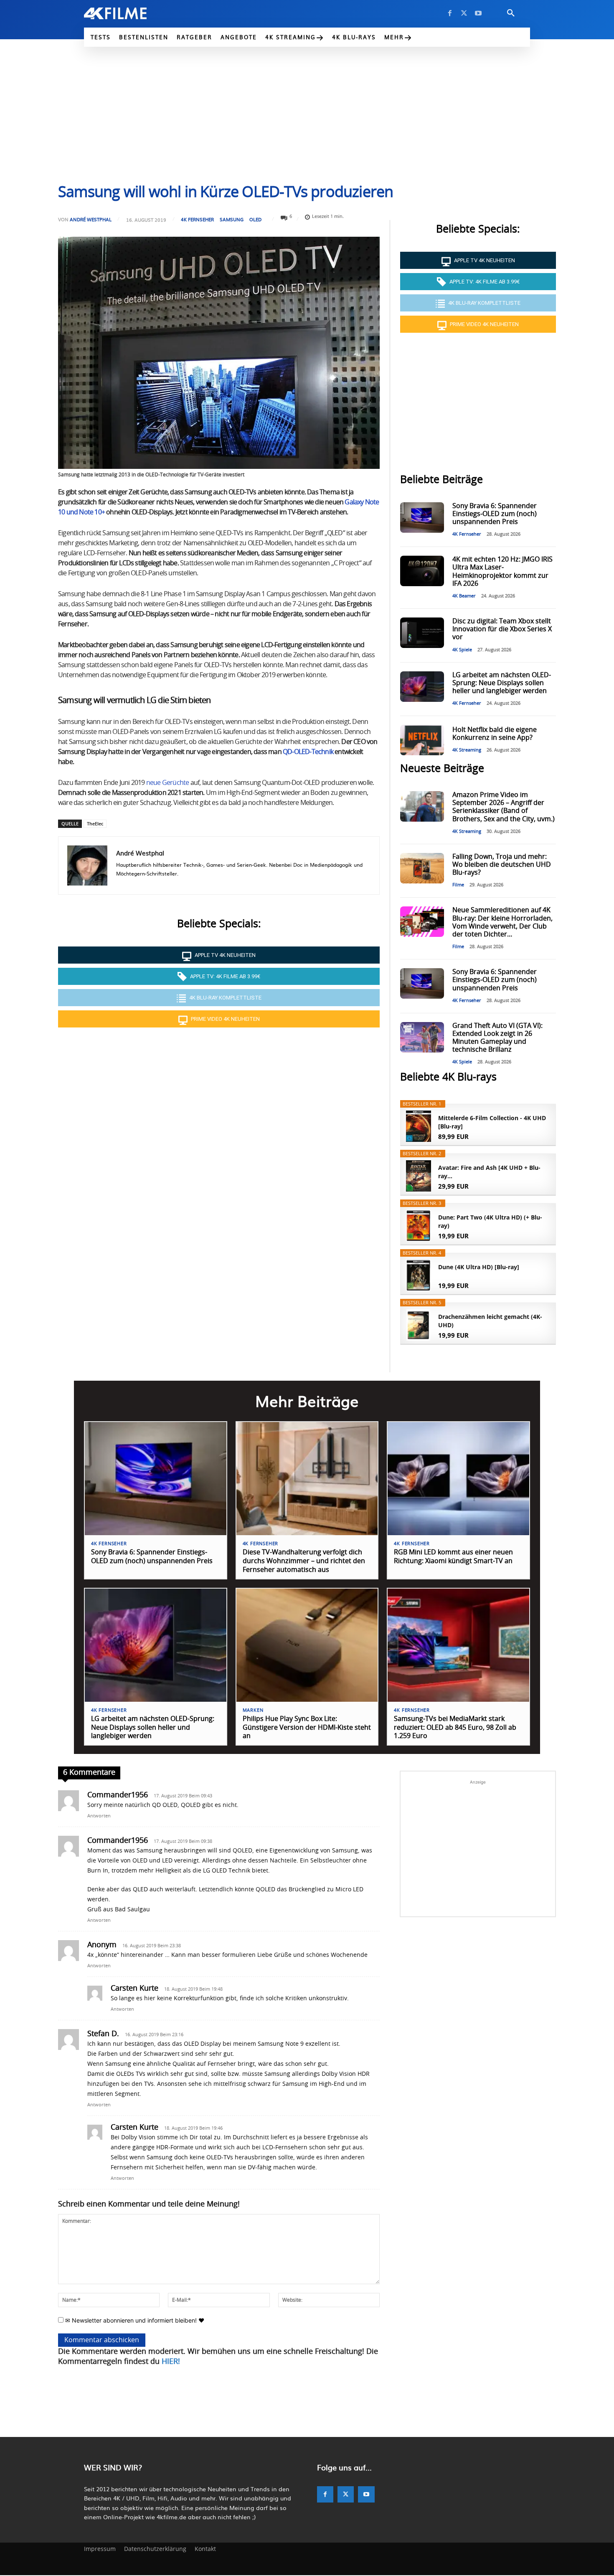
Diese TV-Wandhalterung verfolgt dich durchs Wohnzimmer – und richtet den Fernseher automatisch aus (304, 1561)
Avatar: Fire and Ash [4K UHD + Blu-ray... (489, 1172)
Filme (458, 885)
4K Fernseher (197, 219)
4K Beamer (464, 596)
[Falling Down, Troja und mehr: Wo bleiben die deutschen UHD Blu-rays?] (422, 868)
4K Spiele (462, 650)
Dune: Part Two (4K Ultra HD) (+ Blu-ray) (490, 1221)
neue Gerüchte (168, 783)
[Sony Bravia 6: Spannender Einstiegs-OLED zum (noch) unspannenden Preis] (422, 517)
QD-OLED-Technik (308, 752)
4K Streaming (467, 750)
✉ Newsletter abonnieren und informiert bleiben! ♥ (134, 2320)
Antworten (99, 1816)
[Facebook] (450, 13)
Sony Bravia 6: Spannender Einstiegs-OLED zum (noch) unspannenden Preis (495, 514)
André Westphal (91, 219)
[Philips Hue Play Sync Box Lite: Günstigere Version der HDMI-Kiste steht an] (307, 1645)
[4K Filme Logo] (128, 13)
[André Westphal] (87, 865)
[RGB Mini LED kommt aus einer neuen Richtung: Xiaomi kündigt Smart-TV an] (458, 1479)
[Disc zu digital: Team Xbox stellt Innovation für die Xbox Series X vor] (422, 633)
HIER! (171, 2362)
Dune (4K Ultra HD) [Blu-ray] (479, 1267)
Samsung (232, 219)
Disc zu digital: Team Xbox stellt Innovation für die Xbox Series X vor (502, 629)
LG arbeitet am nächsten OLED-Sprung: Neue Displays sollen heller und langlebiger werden (502, 683)
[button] (511, 13)
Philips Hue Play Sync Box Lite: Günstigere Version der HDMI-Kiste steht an (307, 1728)
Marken (253, 1710)
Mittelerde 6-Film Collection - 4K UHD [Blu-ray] (492, 1122)
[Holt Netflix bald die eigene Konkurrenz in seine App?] (422, 740)
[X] (464, 13)
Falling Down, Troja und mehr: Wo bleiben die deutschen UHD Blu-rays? (502, 865)
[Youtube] (478, 13)
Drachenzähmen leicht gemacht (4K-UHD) (490, 1321)
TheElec (95, 824)
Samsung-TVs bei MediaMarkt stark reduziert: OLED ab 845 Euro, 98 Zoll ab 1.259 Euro (455, 1728)
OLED (255, 219)
